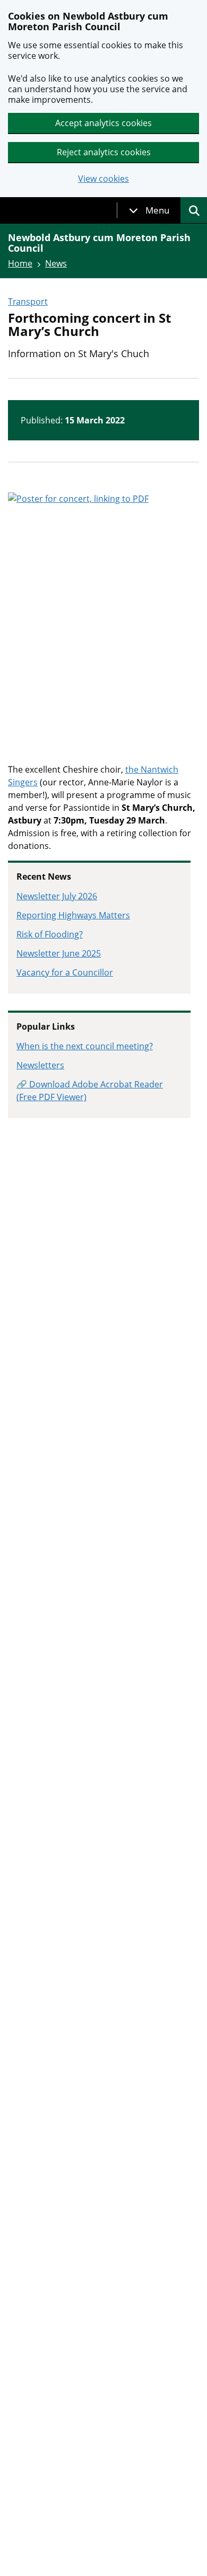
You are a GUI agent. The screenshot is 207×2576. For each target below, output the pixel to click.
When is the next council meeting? (85, 1046)
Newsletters (40, 1065)
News (56, 263)
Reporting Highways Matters (73, 915)
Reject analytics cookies (104, 152)
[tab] (149, 210)
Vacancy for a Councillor (65, 972)
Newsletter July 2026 (57, 896)
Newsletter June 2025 (59, 953)
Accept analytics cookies (103, 123)
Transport (28, 302)
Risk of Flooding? (50, 934)
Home (20, 263)
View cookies (103, 179)
